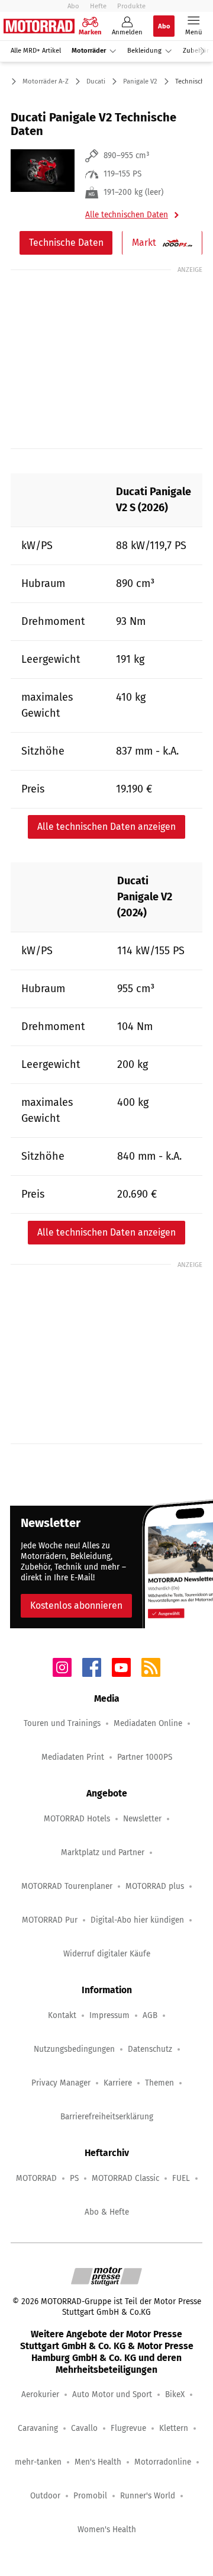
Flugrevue (128, 2428)
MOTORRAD (36, 2178)
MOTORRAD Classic (125, 2178)
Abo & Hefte (107, 2212)
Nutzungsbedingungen (74, 2049)
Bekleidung (144, 51)
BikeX (175, 2394)
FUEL (181, 2178)
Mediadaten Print (73, 1757)
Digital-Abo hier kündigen (137, 1920)
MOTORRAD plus (155, 1886)
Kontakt (62, 2015)
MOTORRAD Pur (50, 1920)
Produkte (131, 6)
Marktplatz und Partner (103, 1852)
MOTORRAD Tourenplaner (67, 1886)
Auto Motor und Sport (112, 2394)
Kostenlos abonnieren (76, 1605)
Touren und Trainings (62, 1723)
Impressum (109, 2015)
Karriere (118, 2083)
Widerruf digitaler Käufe (107, 1954)
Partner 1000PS (145, 1757)
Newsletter (142, 1819)
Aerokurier (40, 2394)
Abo (73, 6)
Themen (159, 2083)
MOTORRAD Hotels (77, 1819)
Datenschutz (150, 2049)
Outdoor (45, 2496)
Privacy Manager (61, 2083)
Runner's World (148, 2496)
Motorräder (89, 51)
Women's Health (107, 2530)
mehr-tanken (38, 2462)
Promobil (90, 2496)
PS (74, 2178)
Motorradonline (163, 2462)
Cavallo (84, 2428)
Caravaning (38, 2428)
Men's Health (98, 2462)
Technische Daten (66, 243)
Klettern (174, 2428)
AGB (150, 2015)
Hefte (98, 6)
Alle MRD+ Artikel (36, 51)
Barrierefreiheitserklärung (107, 2117)
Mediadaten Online (148, 1723)
